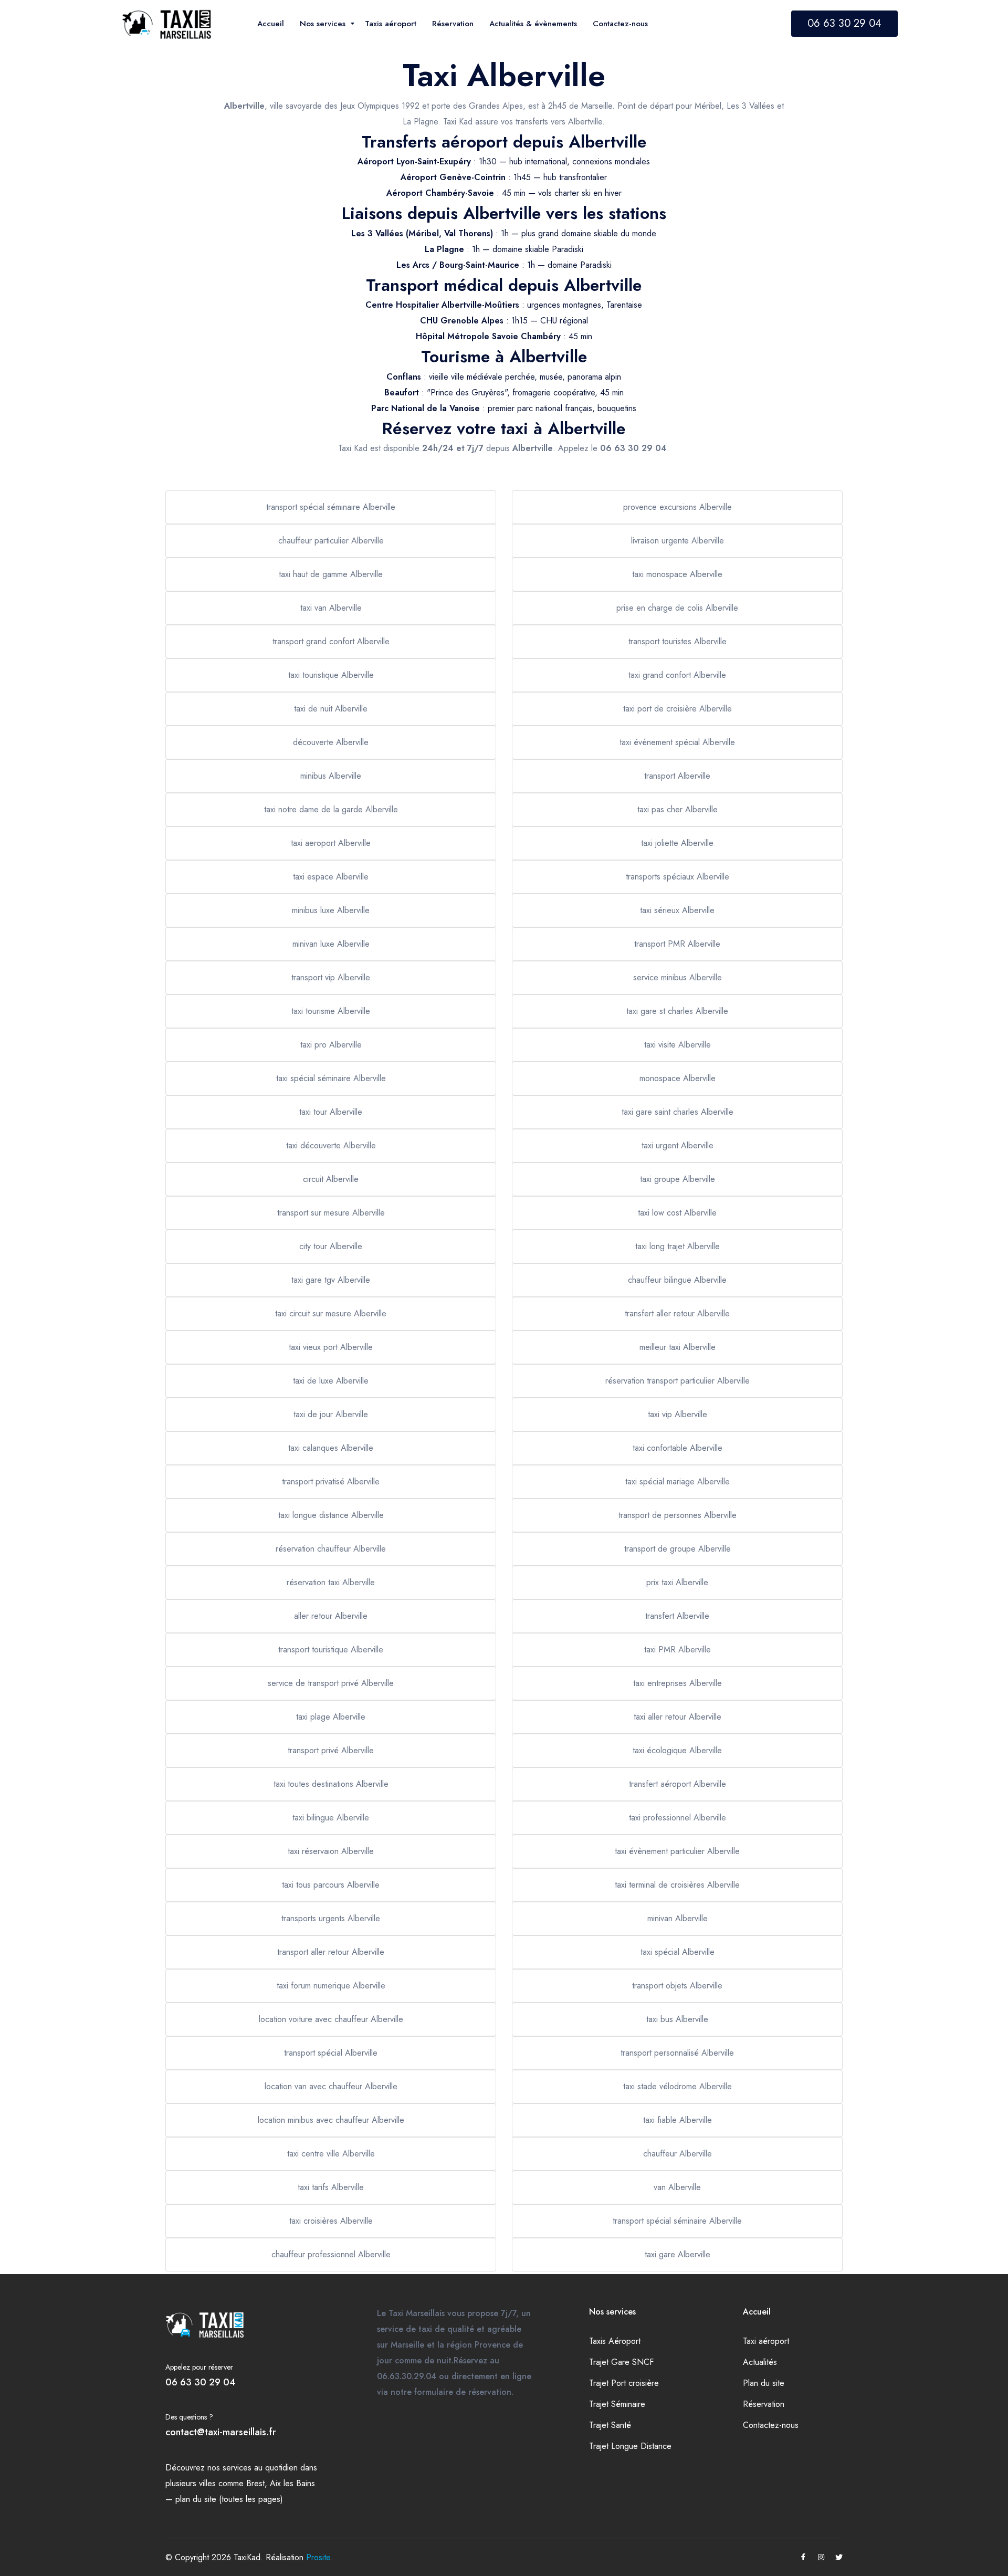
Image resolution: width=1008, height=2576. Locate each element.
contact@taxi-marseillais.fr (221, 2432)
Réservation (764, 2404)
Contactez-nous (771, 2425)
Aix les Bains (292, 2483)
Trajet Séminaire (617, 2404)
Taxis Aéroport (615, 2341)
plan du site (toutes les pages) (229, 2499)
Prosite (318, 2557)
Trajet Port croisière (624, 2383)
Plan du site (764, 2383)
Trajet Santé (610, 2425)
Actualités (760, 2362)
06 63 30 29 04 (844, 23)
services (237, 2468)
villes (207, 2483)
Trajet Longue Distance (630, 2446)
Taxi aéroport (766, 2341)
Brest (255, 2483)
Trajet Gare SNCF (621, 2362)
